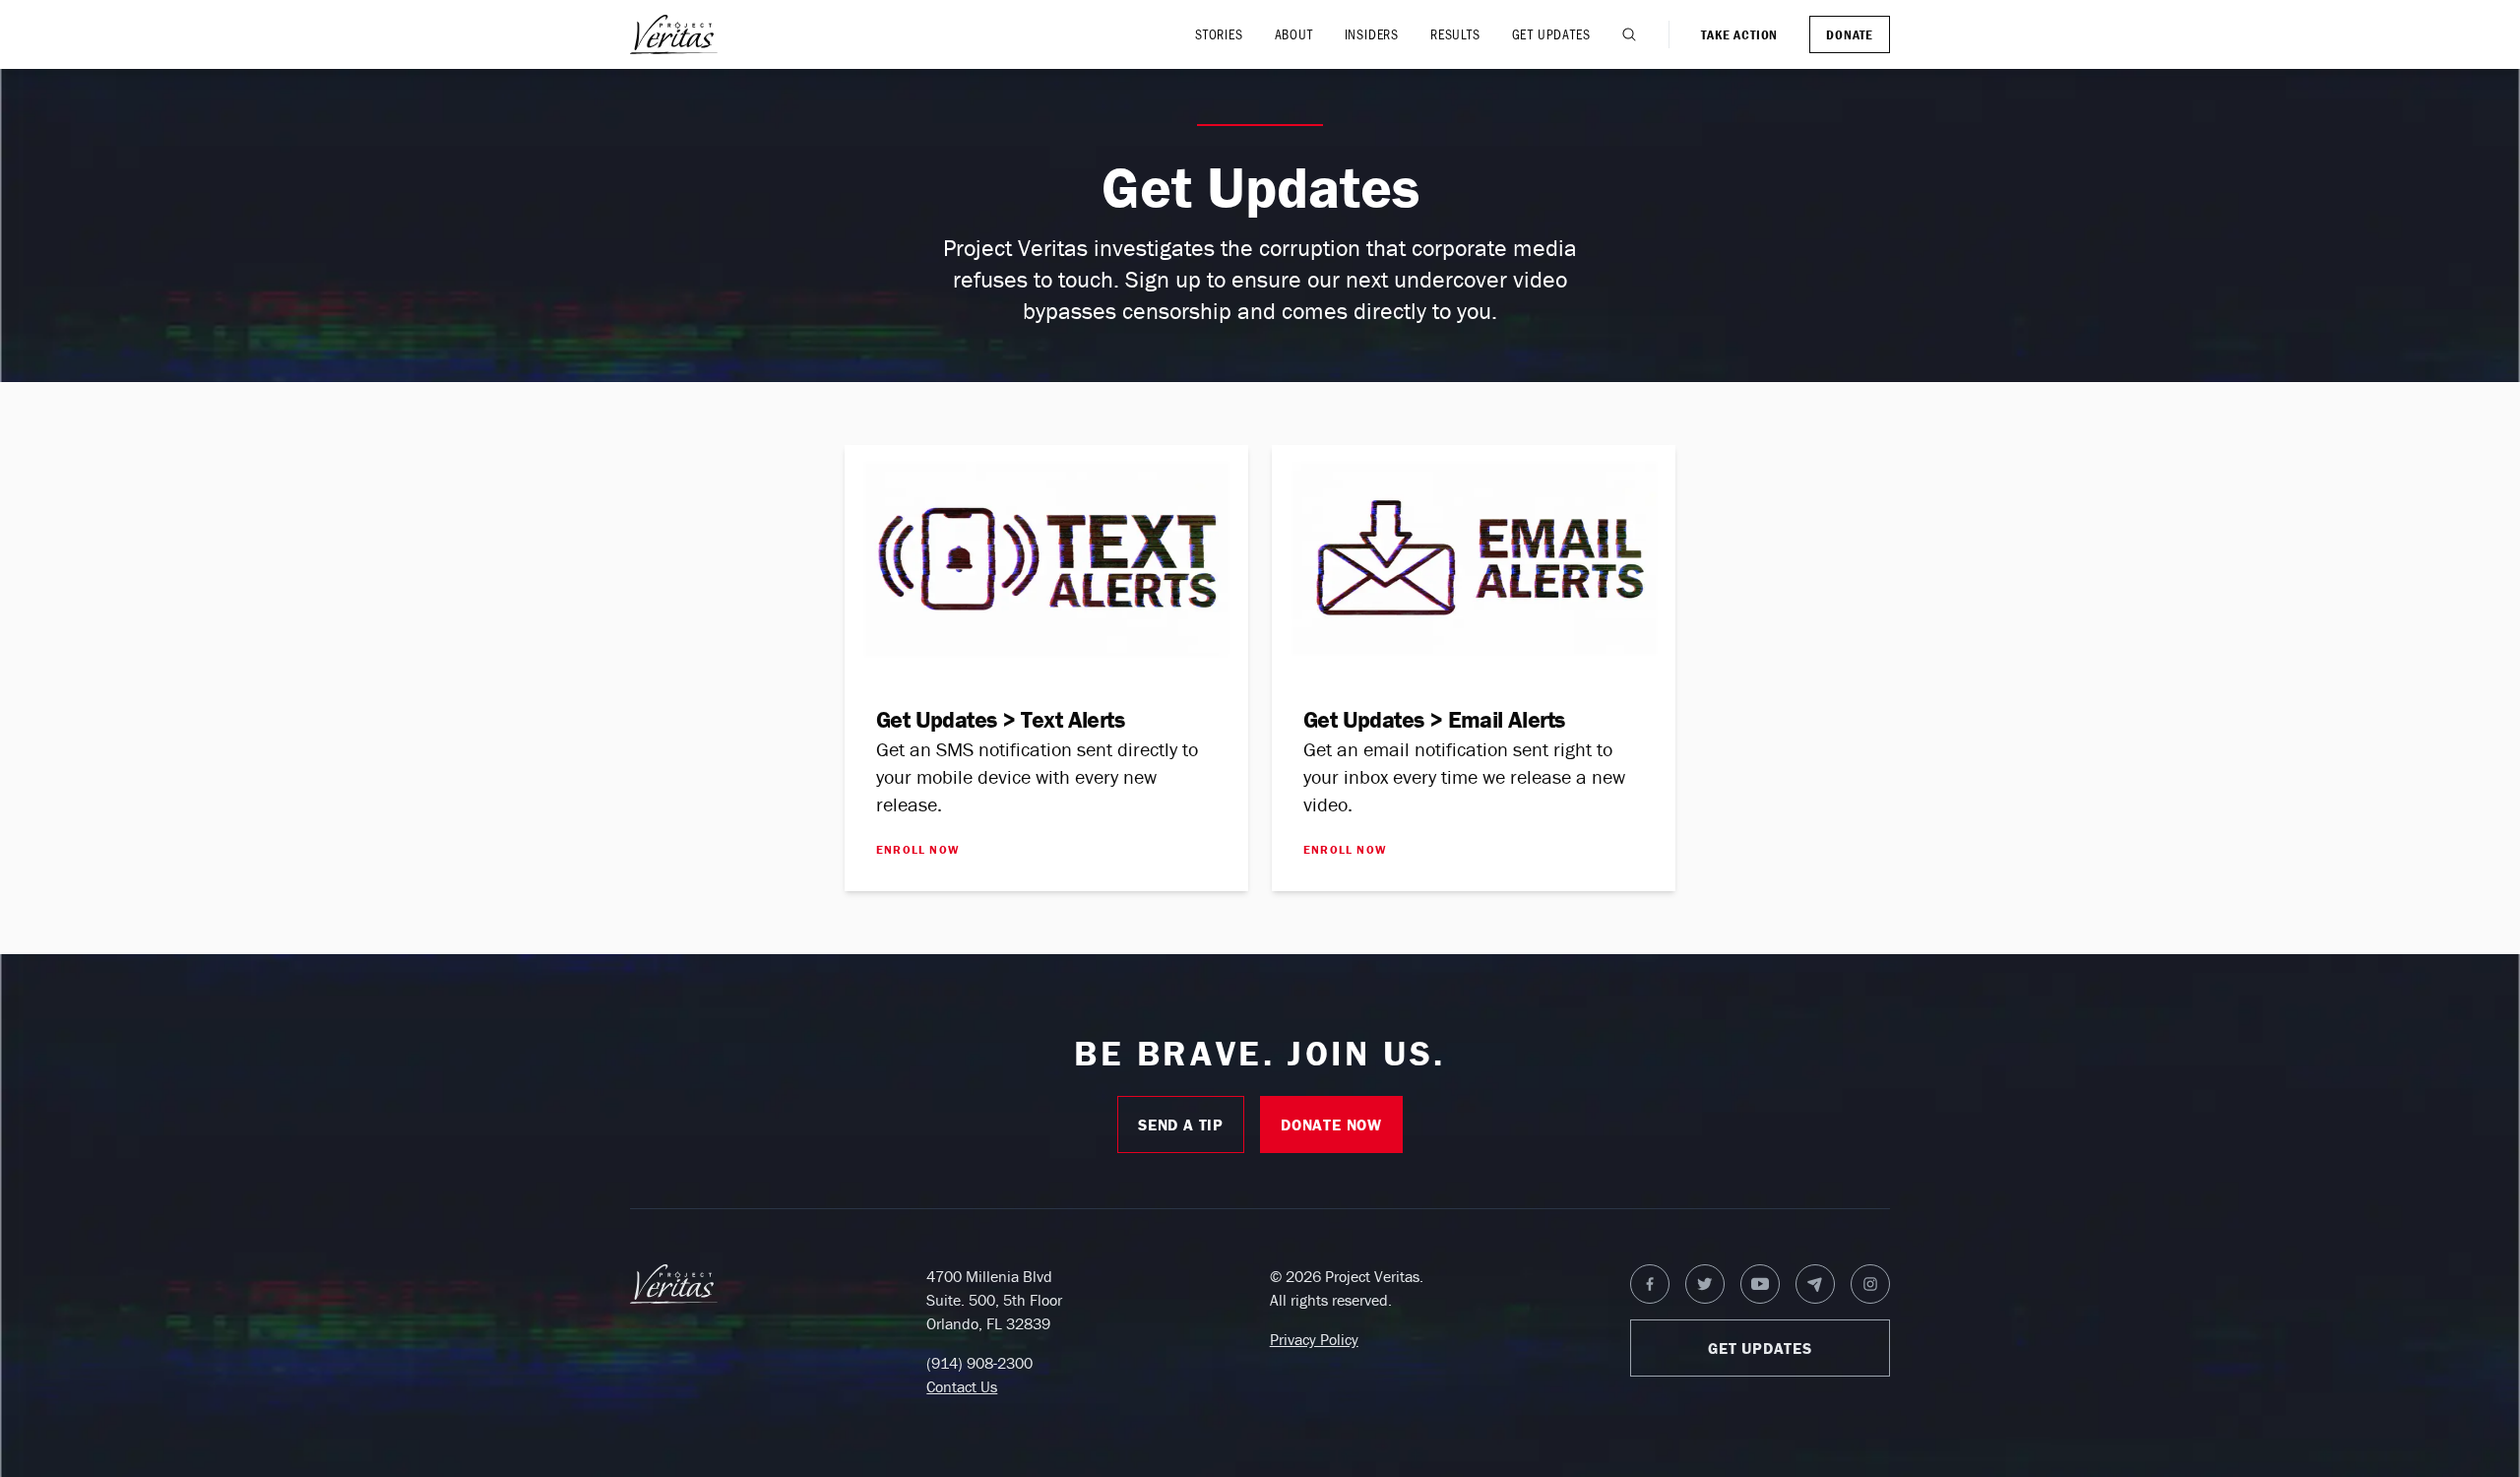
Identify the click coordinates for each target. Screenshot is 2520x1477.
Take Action (1739, 34)
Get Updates (1551, 34)
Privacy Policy (1314, 1339)
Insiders (1372, 34)
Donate (1850, 34)
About (1294, 34)
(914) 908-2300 (979, 1363)
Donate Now (1331, 1124)
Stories (1219, 34)
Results (1455, 34)
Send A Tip (1181, 1124)
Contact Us (962, 1386)
